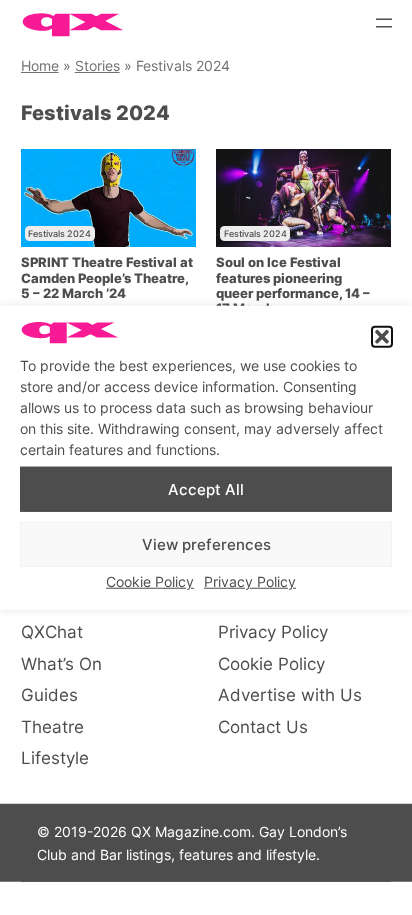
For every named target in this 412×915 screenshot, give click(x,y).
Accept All (206, 488)
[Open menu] (384, 23)
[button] (382, 337)
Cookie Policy (150, 581)
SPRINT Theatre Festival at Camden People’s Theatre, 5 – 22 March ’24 (107, 278)
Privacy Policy (250, 581)
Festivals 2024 (59, 233)
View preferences (206, 543)
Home (40, 65)
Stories (97, 65)
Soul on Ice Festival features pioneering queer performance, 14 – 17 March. (293, 285)
